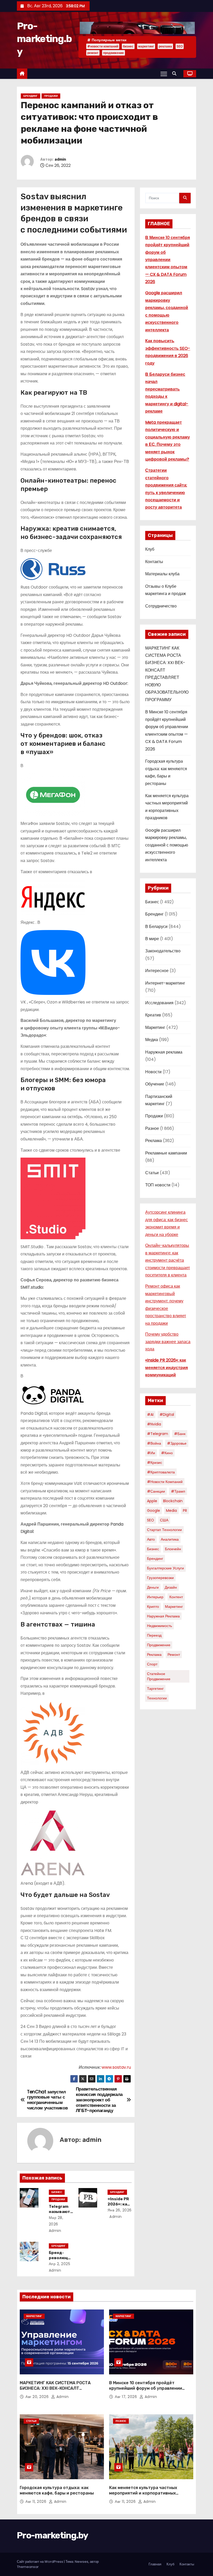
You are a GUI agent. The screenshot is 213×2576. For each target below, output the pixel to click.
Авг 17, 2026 (127, 2397)
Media (171, 1511)
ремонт (93, 53)
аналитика (170, 1539)
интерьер (155, 1597)
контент (176, 1597)
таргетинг (155, 1689)
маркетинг (146, 46)
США (164, 1520)
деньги (153, 1587)
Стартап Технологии (164, 1530)
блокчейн (173, 1549)
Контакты (154, 562)
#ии (151, 1453)
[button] (176, 74)
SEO (180, 46)
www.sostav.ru (116, 2067)
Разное (152, 1128)
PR (185, 1511)
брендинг (155, 1559)
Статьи (152, 1173)
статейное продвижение (159, 1676)
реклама (165, 46)
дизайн (171, 1587)
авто (151, 1539)
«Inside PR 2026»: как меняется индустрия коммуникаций (167, 1368)
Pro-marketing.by (44, 39)
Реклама (154, 1141)
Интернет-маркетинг (165, 983)
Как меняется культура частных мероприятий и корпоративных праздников (143, 2493)
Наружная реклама (164, 1052)
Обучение (155, 1084)
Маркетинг (155, 1027)
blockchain (173, 1501)
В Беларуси (156, 927)
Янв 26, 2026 (120, 2210)
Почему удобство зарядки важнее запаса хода (168, 1342)
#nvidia (154, 1424)
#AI (150, 1415)
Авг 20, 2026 (38, 2397)
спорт (152, 1664)
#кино (167, 1453)
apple (152, 1501)
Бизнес (57, 2192)
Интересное (157, 971)
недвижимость (159, 1626)
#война (154, 1443)
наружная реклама (163, 1616)
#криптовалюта (161, 1472)
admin (60, 159)
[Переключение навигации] (164, 74)
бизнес (128, 46)
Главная (155, 2564)
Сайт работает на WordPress (40, 2562)
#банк (180, 1434)
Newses (82, 2562)
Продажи (51, 96)
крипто (153, 1607)
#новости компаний (103, 46)
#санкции (156, 1491)
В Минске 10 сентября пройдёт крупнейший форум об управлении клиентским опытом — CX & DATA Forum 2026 (168, 260)
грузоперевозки (160, 1578)
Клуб (150, 549)
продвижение (114, 53)
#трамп (178, 1491)
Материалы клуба (162, 574)
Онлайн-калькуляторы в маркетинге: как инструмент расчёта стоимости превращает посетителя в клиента (168, 1260)
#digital (167, 1415)
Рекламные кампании (166, 1153)
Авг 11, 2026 (36, 2502)
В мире (152, 939)
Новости (153, 1072)
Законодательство (163, 951)
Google (154, 1511)
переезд (154, 1635)
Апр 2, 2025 (60, 2264)
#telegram (158, 1434)
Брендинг (31, 96)
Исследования (159, 1003)
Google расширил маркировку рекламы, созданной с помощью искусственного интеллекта (167, 845)
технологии (157, 1698)
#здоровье (177, 1443)
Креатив (153, 1015)
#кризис (155, 1463)
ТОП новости (158, 1185)
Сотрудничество (161, 606)
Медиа (152, 1040)
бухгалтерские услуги (165, 1568)
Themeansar (28, 2567)
